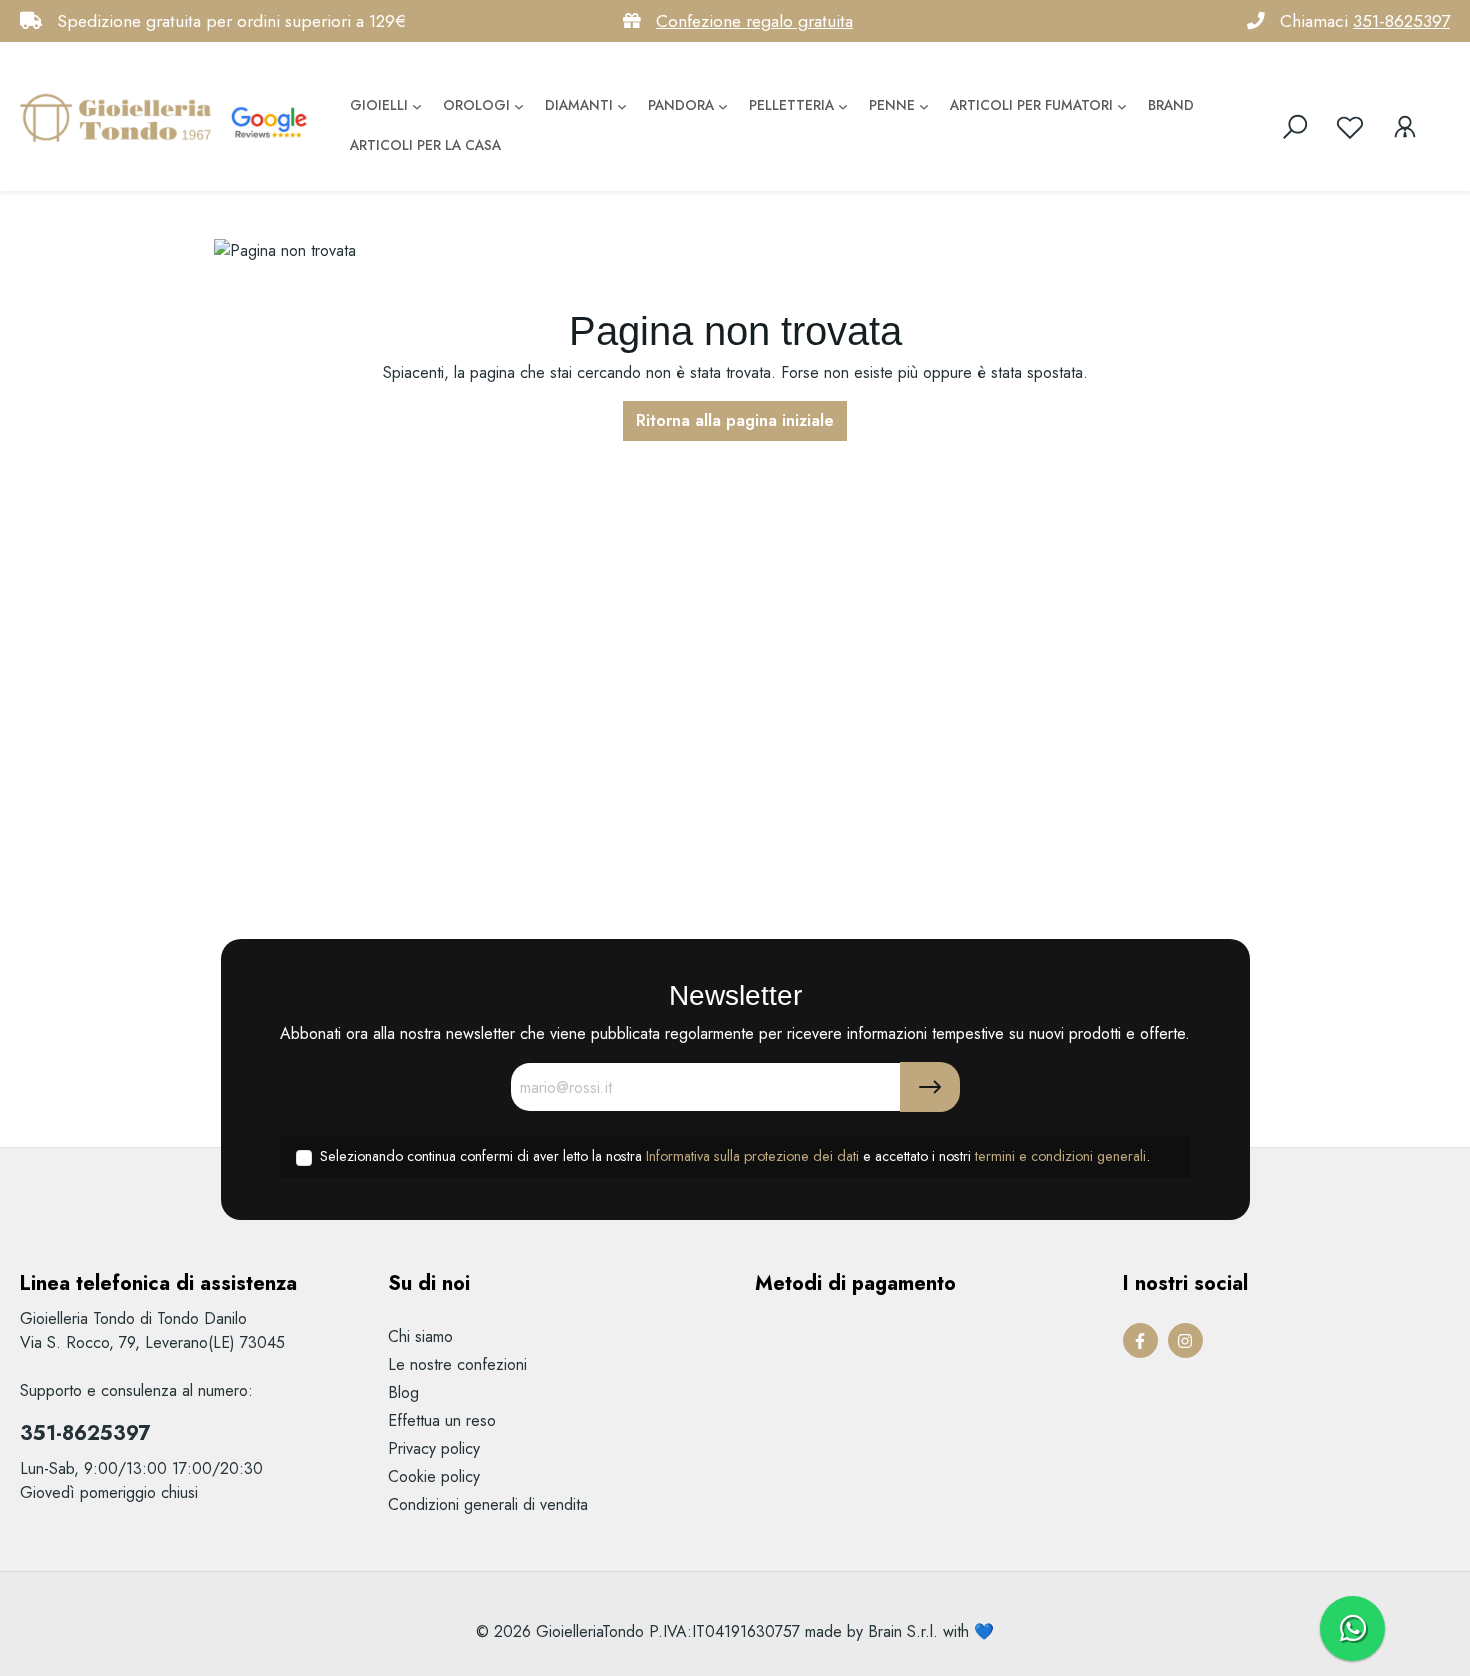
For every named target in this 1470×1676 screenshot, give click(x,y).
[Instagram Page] (1185, 1340)
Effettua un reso (442, 1420)
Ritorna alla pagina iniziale (735, 420)
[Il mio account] (1405, 127)
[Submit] (930, 1087)
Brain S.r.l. (903, 1631)
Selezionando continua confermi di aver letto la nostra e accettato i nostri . (735, 1156)
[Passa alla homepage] (120, 117)
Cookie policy (434, 1476)
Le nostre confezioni (457, 1364)
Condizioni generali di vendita (488, 1504)
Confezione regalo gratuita (754, 21)
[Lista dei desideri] (1350, 127)
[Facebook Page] (1140, 1340)
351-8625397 (1401, 21)
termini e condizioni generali (1060, 1156)
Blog (403, 1392)
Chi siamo (420, 1336)
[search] (1295, 127)
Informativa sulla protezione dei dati (752, 1156)
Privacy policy (434, 1448)
